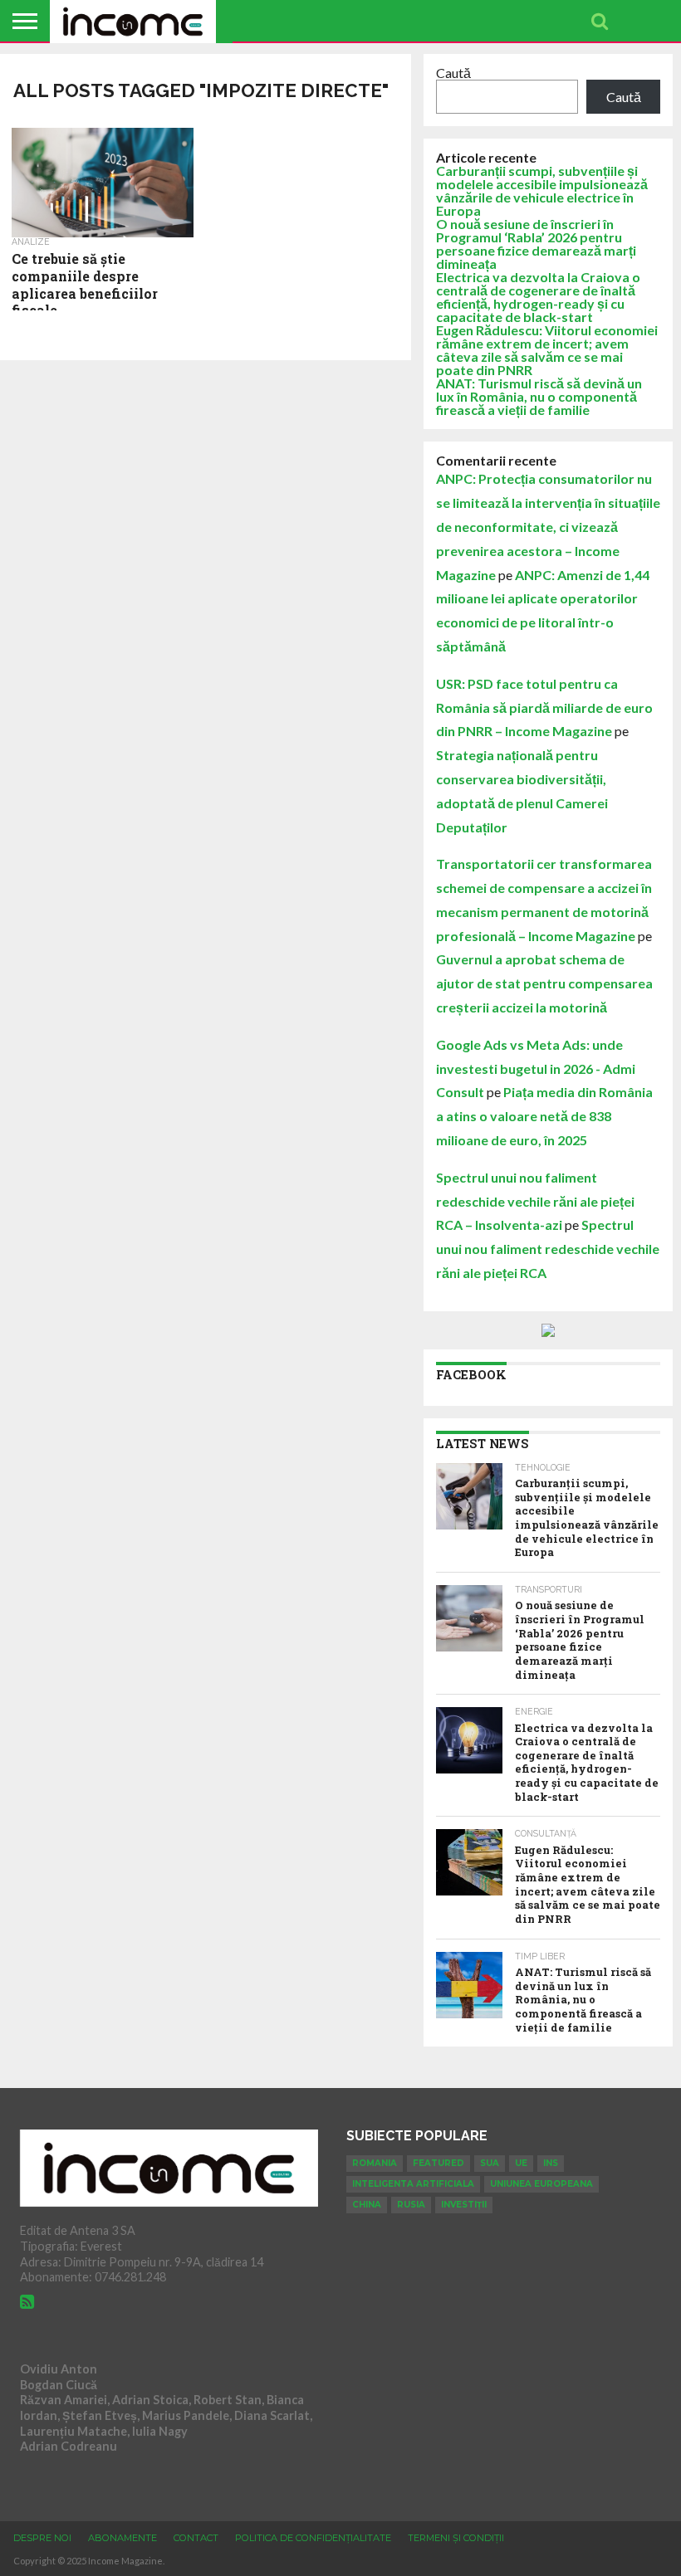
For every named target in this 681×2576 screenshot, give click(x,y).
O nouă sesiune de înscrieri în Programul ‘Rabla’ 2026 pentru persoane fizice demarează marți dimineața (536, 244)
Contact (196, 2538)
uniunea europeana (541, 2184)
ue (521, 2163)
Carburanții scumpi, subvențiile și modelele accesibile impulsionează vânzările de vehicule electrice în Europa (542, 190)
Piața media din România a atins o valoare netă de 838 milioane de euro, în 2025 (544, 1116)
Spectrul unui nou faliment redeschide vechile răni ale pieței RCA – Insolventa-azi (535, 1201)
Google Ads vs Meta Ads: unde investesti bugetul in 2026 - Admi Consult (536, 1068)
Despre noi (42, 2538)
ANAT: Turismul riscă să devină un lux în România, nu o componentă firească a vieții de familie (539, 396)
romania (375, 2163)
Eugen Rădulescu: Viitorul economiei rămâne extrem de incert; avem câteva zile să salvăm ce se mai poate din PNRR (547, 350)
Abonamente (122, 2538)
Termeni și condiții (456, 2538)
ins (551, 2163)
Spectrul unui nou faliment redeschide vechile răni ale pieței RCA (548, 1249)
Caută (453, 73)
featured (438, 2163)
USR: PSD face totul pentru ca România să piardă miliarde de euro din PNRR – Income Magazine (544, 707)
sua (490, 2163)
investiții (464, 2205)
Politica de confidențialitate (313, 2538)
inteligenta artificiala (413, 2184)
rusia (411, 2205)
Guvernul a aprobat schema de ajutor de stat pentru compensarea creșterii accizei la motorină (544, 983)
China (367, 2205)
